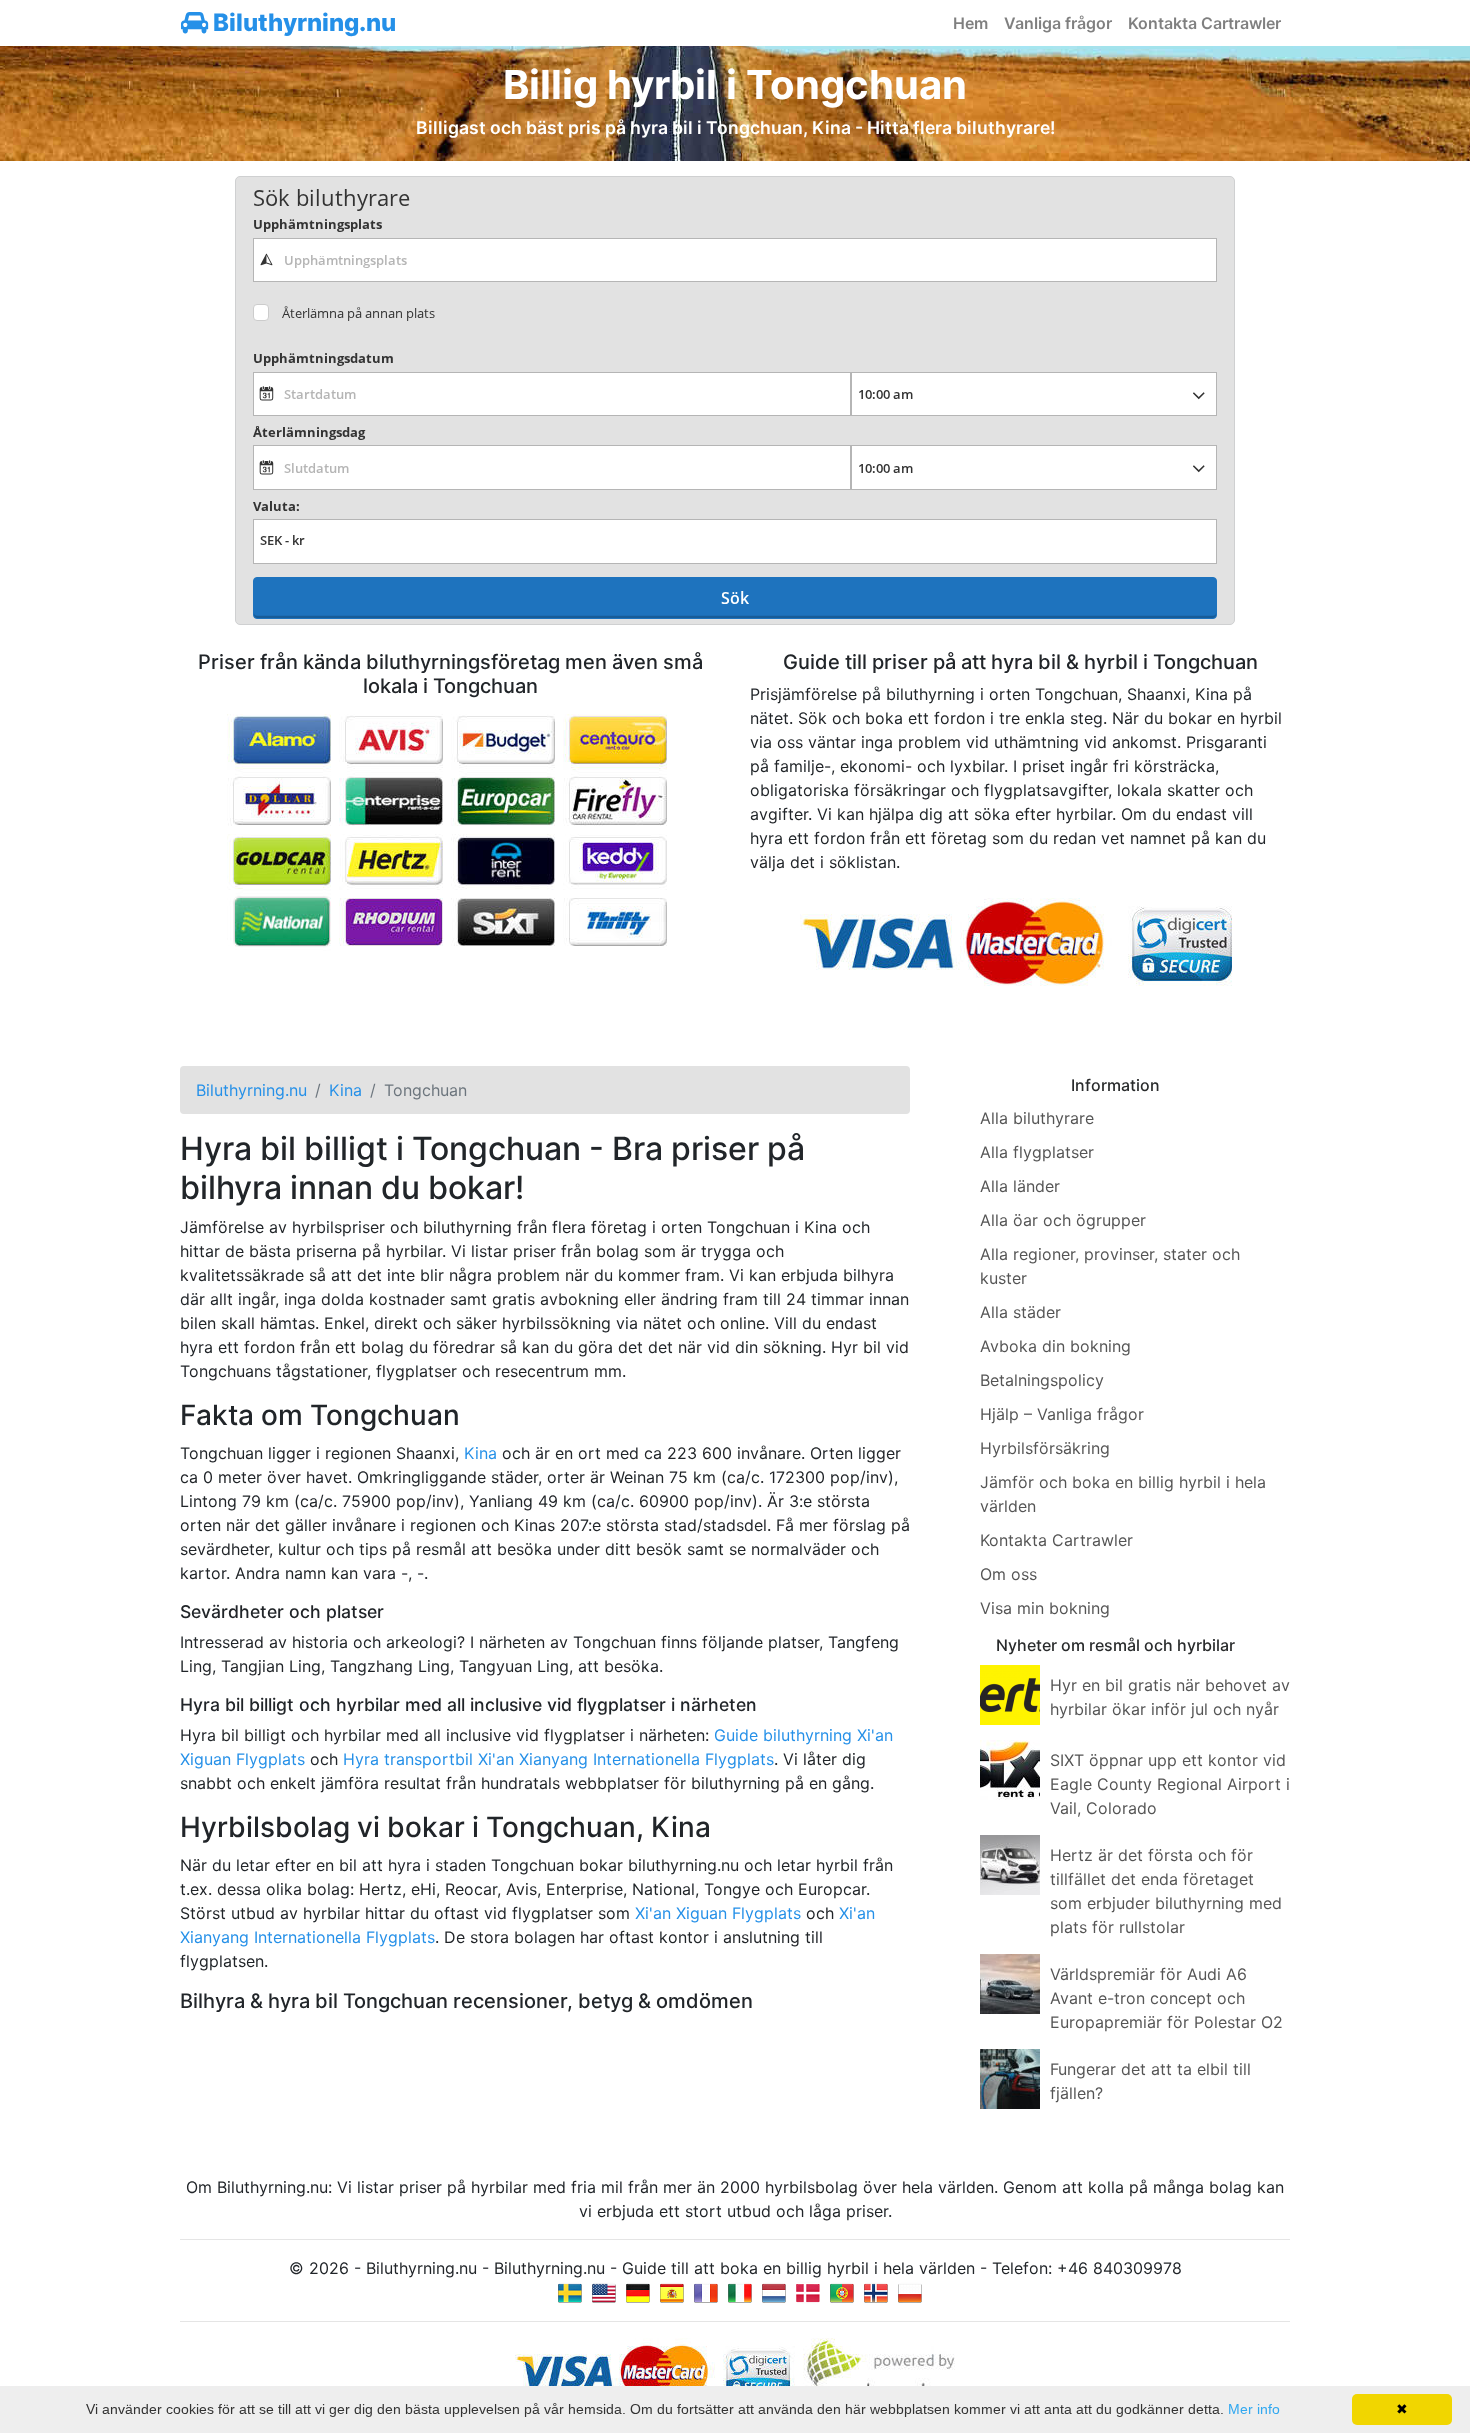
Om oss (1008, 1574)
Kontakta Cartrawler (1204, 23)
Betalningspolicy (1042, 1380)
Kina (480, 1453)
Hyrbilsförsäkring (1045, 1448)
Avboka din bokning (1055, 1346)
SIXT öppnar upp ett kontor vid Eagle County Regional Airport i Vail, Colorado (1170, 1784)
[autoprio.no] (876, 2292)
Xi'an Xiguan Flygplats (718, 1913)
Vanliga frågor (1058, 23)
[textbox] (735, 260)
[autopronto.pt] (842, 2292)
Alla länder (1020, 1186)
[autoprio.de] (638, 2292)
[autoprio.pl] (910, 2292)
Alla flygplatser (1037, 1152)
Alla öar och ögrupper (1063, 1220)
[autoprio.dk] (808, 2292)
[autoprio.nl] (774, 2292)
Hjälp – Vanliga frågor (1062, 1414)
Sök (735, 598)
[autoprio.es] (672, 2292)
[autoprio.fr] (706, 2292)
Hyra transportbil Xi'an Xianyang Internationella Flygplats (558, 1759)
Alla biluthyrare (1037, 1118)
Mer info (1254, 2409)
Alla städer (1020, 1312)
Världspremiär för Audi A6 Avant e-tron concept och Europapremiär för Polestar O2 (1166, 1998)
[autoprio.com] (604, 2292)
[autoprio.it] (740, 2292)
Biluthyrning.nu (302, 22)
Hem (970, 23)
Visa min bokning (1045, 1608)
